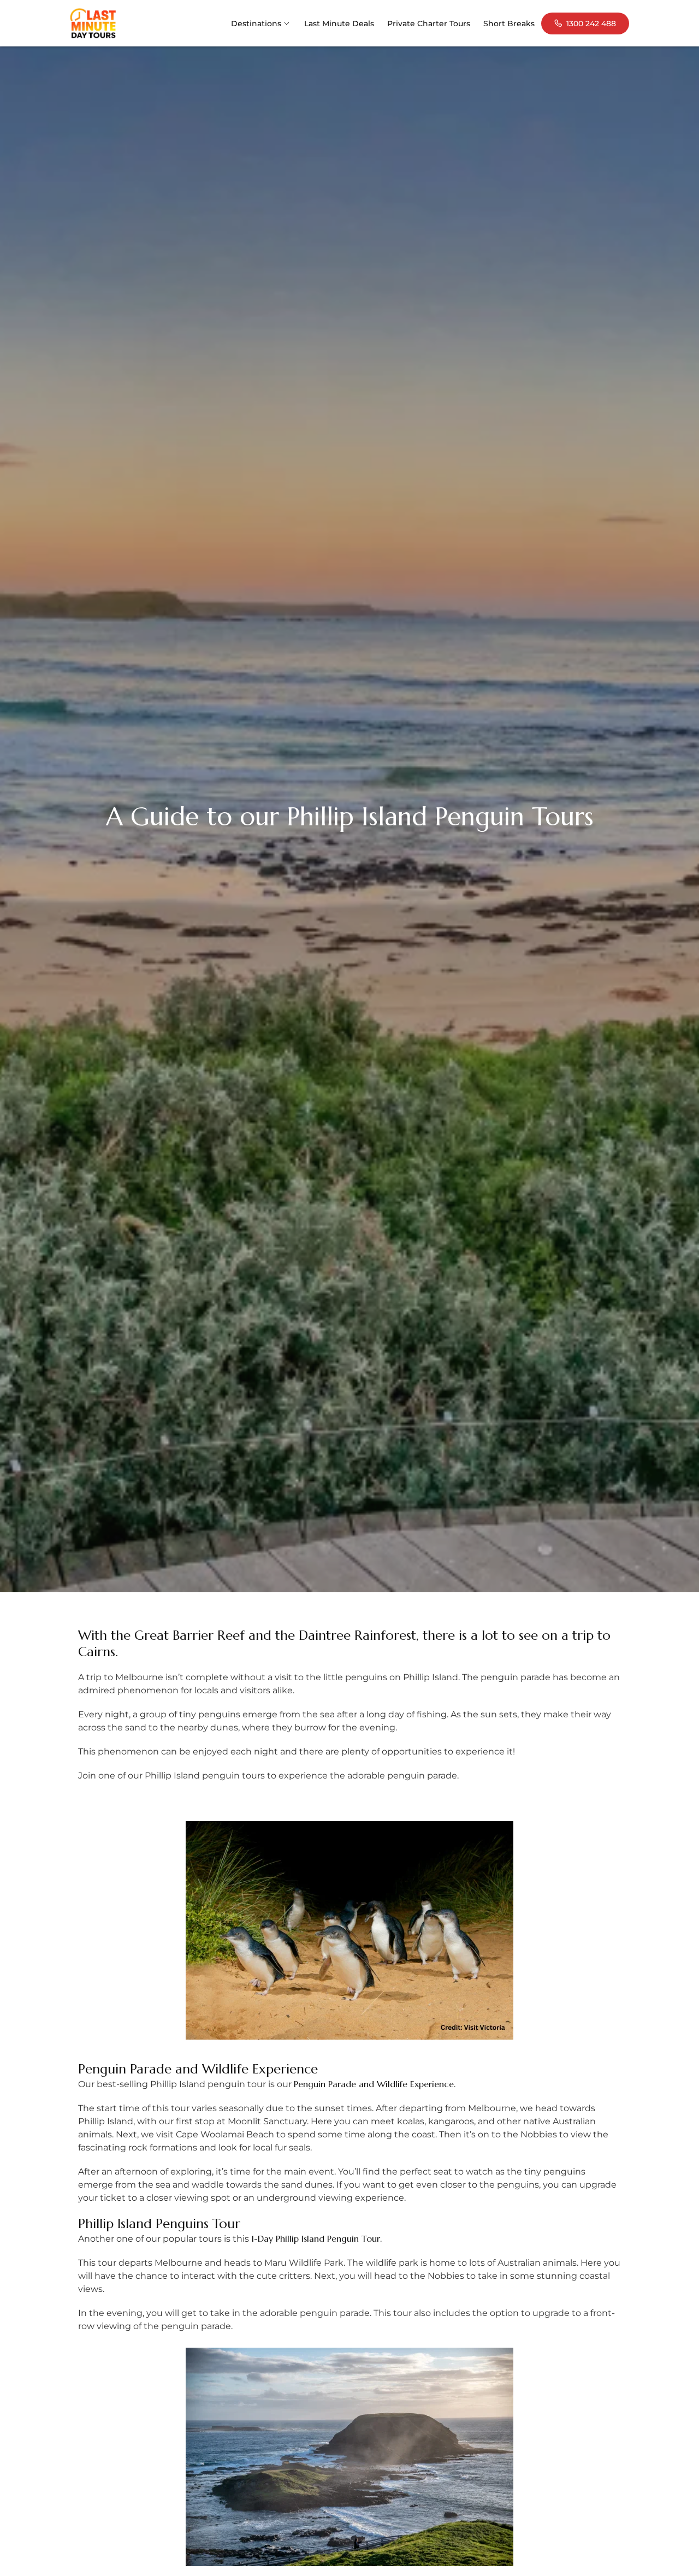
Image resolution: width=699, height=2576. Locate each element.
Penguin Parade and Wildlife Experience (374, 2084)
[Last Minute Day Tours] (93, 23)
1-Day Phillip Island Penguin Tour (316, 2238)
